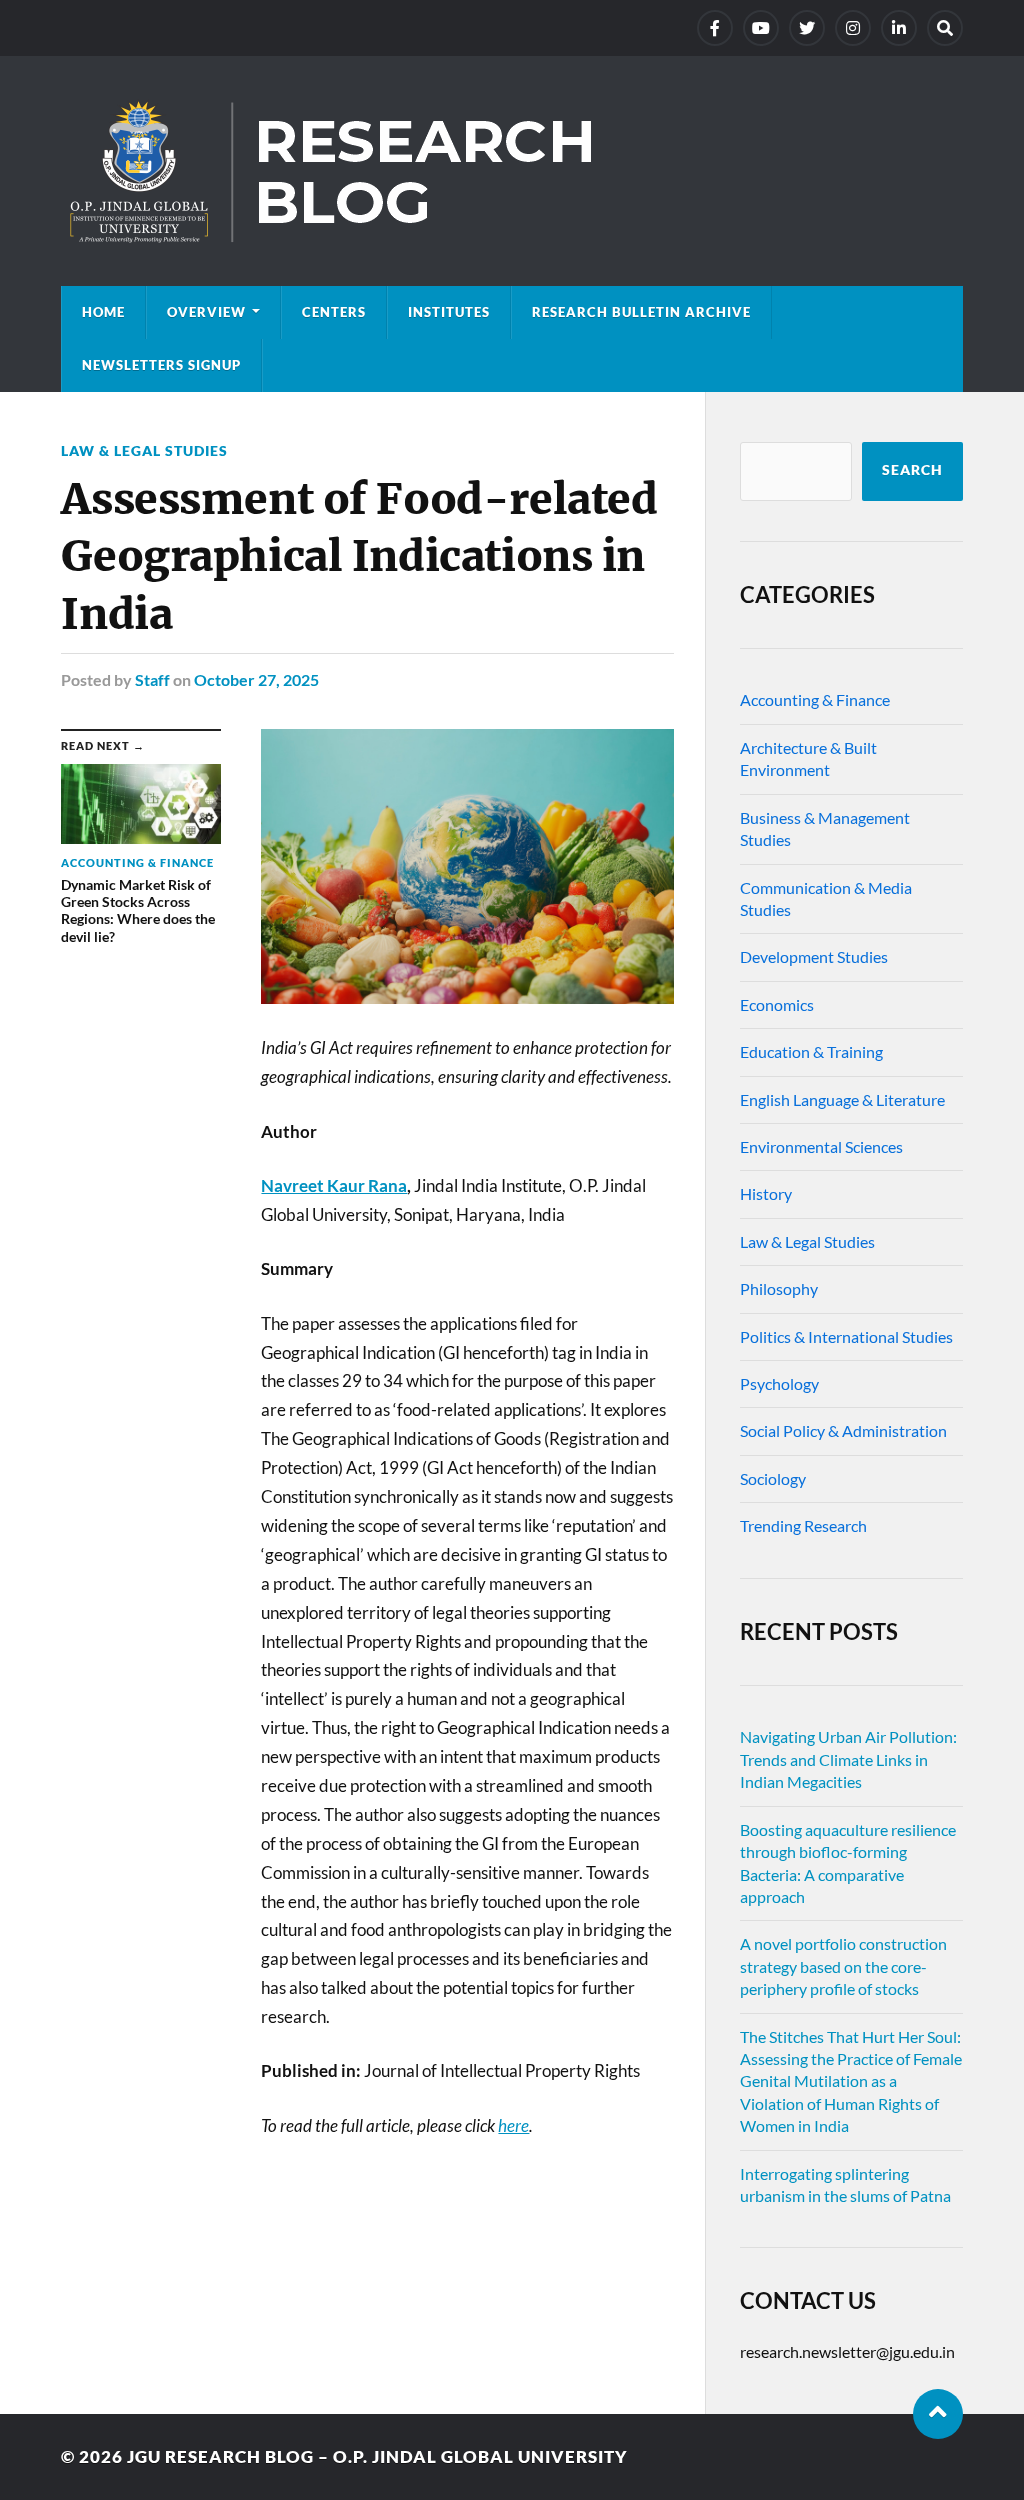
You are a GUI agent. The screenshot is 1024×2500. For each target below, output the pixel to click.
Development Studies (814, 956)
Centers (334, 312)
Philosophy (779, 1288)
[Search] (945, 28)
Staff (152, 679)
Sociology (773, 1478)
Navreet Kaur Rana (334, 1185)
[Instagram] (853, 28)
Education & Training (811, 1051)
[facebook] (715, 28)
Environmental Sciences (821, 1146)
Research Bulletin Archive (641, 312)
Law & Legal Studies (144, 450)
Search (912, 470)
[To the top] (938, 2414)
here (513, 2125)
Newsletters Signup (161, 365)
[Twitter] (807, 28)
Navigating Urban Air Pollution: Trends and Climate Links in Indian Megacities (848, 1759)
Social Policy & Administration (843, 1430)
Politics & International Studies (846, 1336)
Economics (777, 1004)
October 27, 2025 (256, 679)
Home (103, 312)
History (766, 1193)
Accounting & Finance (815, 699)
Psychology (779, 1383)
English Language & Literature (842, 1099)
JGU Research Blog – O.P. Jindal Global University (377, 2456)
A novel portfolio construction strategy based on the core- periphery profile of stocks (843, 1966)
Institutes (449, 312)
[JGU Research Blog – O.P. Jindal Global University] (511, 171)
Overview (206, 312)
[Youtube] (761, 28)
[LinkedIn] (899, 28)
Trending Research (803, 1525)
